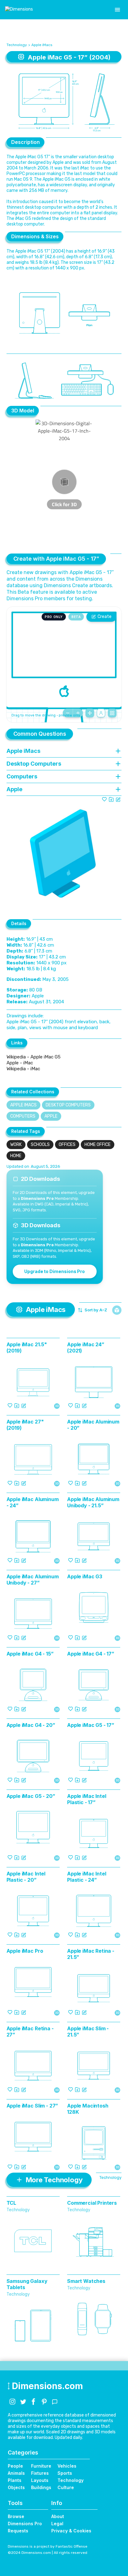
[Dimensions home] (19, 10)
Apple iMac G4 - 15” (30, 1654)
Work (16, 1145)
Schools (40, 1145)
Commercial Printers (92, 2203)
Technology (17, 45)
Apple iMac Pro (25, 1951)
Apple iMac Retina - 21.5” (91, 1954)
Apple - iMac (20, 1063)
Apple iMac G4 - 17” (91, 1654)
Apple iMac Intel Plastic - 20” (26, 1877)
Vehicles (67, 2466)
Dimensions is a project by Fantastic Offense (48, 2546)
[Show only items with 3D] (117, 1310)
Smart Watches (86, 2281)
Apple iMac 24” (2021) (86, 1347)
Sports (65, 2473)
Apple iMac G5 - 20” (31, 1796)
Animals (16, 2473)
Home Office (98, 1145)
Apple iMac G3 (85, 1576)
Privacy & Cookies (71, 2531)
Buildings (41, 2487)
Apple (51, 1116)
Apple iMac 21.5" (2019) (27, 1347)
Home (16, 1156)
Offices (67, 1145)
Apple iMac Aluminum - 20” (93, 1425)
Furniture (41, 2466)
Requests (18, 2531)
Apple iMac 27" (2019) (25, 1425)
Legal (57, 2524)
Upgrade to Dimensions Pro (55, 1271)
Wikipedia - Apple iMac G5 (34, 1057)
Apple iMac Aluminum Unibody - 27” (33, 1580)
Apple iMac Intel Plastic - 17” (87, 1799)
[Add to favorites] (104, 799)
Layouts (40, 2480)
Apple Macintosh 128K (88, 2109)
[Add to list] (111, 799)
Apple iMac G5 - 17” (91, 1725)
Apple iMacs (42, 45)
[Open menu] (117, 10)
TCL (11, 2203)
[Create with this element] (118, 799)
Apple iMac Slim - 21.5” (88, 2032)
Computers (23, 1116)
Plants (15, 2480)
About (58, 2516)
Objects (16, 2487)
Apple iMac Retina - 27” (30, 2032)
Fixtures (40, 2473)
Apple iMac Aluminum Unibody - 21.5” (93, 1502)
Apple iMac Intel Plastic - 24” (87, 1877)
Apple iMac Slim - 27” (32, 2106)
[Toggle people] (101, 713)
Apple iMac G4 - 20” (31, 1725)
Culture (66, 2487)
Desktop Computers (68, 1105)
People (15, 2466)
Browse (16, 2516)
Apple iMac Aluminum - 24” (33, 1502)
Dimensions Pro (25, 2524)
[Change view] (112, 713)
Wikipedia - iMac (23, 1069)
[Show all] (90, 713)
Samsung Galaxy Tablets (27, 2284)
